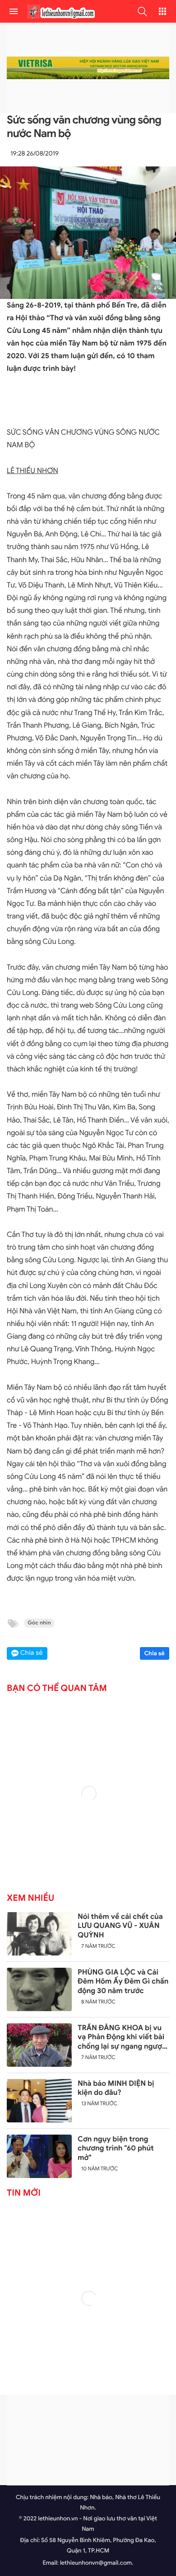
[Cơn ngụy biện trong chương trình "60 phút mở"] (39, 2156)
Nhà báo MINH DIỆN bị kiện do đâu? (116, 2088)
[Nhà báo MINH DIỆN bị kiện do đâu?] (39, 2101)
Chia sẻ (155, 1653)
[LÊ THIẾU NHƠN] (59, 12)
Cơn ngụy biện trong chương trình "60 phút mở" (116, 2149)
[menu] (14, 11)
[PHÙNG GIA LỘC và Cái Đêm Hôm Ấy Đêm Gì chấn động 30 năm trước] (39, 1989)
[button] (142, 11)
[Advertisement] (88, 2440)
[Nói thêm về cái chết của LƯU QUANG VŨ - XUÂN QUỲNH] (39, 1934)
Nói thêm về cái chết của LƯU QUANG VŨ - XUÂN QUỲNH (120, 1926)
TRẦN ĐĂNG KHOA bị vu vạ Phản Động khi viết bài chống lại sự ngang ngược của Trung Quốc (122, 2037)
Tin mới (24, 2193)
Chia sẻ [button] (32, 1653)
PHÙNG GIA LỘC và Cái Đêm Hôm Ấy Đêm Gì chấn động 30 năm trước (123, 1982)
